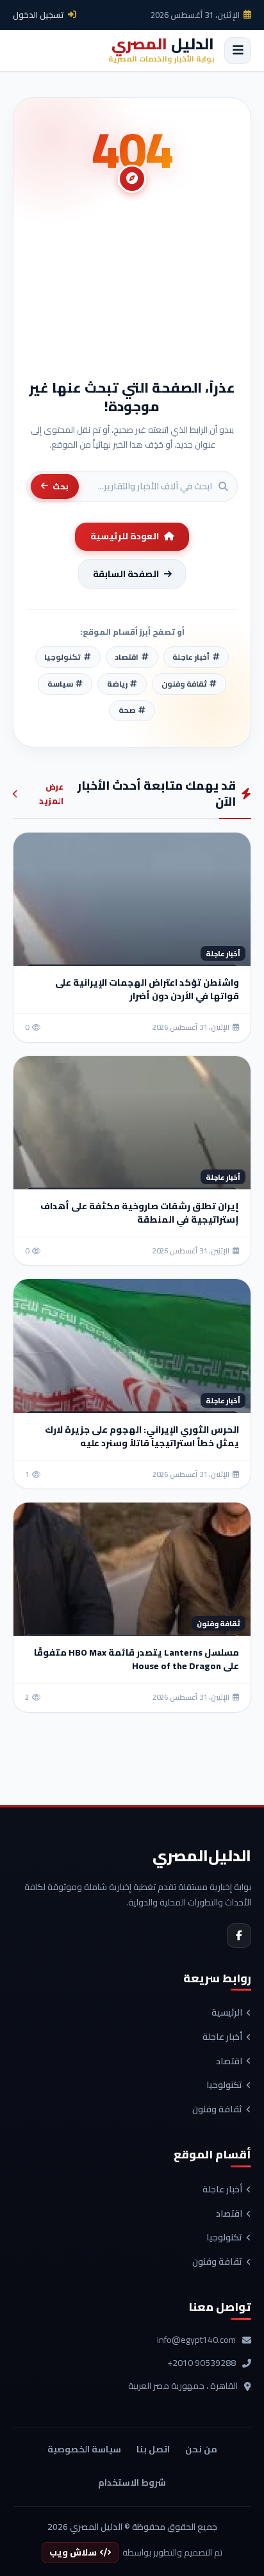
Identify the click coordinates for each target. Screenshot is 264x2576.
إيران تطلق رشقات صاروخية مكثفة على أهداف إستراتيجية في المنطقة (140, 1213)
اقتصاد (229, 2062)
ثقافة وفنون (217, 2110)
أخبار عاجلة (222, 2037)
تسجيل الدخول (38, 15)
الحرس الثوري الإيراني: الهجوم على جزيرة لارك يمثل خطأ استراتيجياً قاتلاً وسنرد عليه (142, 1436)
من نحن (201, 2449)
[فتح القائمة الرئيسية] (238, 51)
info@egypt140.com (196, 2340)
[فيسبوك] (239, 1936)
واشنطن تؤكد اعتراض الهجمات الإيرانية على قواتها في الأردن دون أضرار (147, 989)
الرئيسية (227, 2013)
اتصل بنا (153, 2449)
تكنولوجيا (224, 2085)
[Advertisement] (132, 292)
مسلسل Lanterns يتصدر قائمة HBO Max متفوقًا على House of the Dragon (136, 1659)
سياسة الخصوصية (84, 2449)
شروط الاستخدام (132, 2482)
